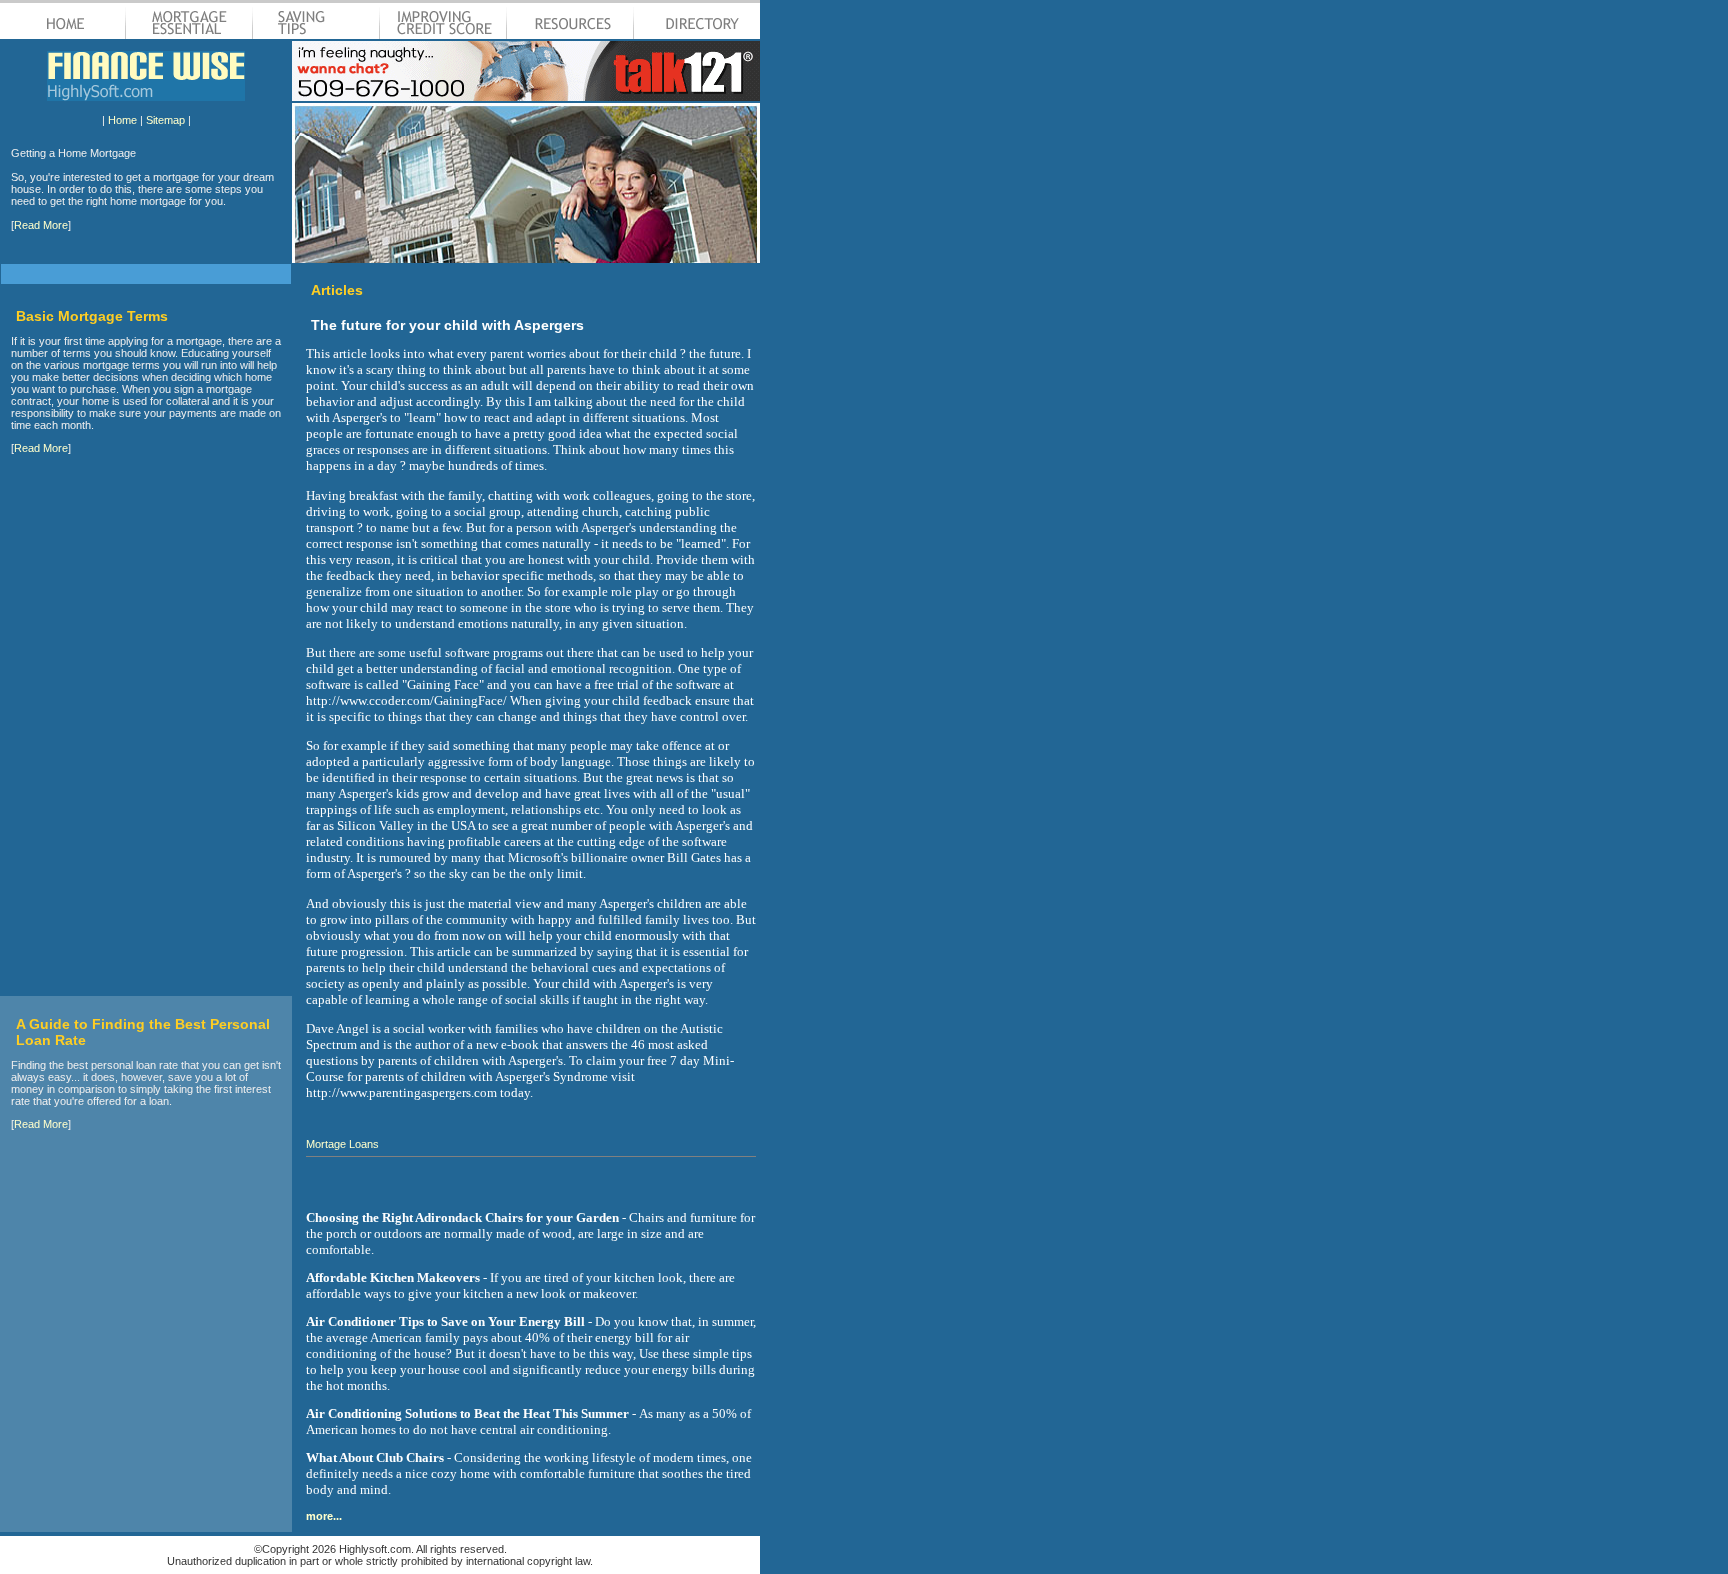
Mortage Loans (342, 1144)
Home (122, 120)
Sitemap (165, 120)
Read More (41, 225)
